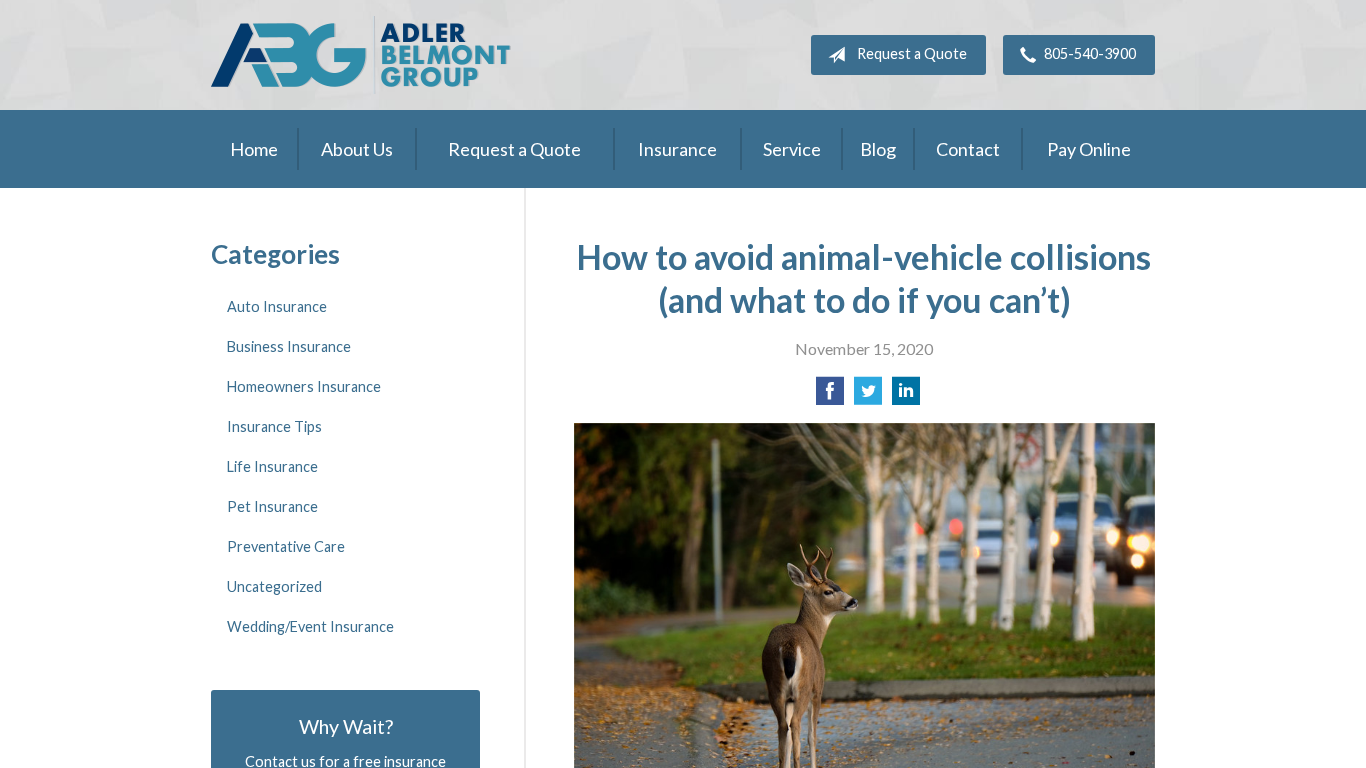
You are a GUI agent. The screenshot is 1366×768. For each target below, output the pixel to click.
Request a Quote (912, 53)
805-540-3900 (1090, 53)
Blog (878, 149)
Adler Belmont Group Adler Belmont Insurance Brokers (361, 55)
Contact (968, 149)
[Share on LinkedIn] (906, 396)
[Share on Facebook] (830, 396)
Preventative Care (286, 546)
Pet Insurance (272, 506)
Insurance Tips (274, 426)
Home (254, 149)
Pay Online (1089, 149)
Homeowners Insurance (304, 386)
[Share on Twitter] (868, 396)
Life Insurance (272, 466)
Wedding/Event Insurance (310, 626)
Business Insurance (289, 346)
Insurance (677, 149)
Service (792, 149)
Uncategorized (274, 586)
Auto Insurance (277, 306)
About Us (357, 149)
